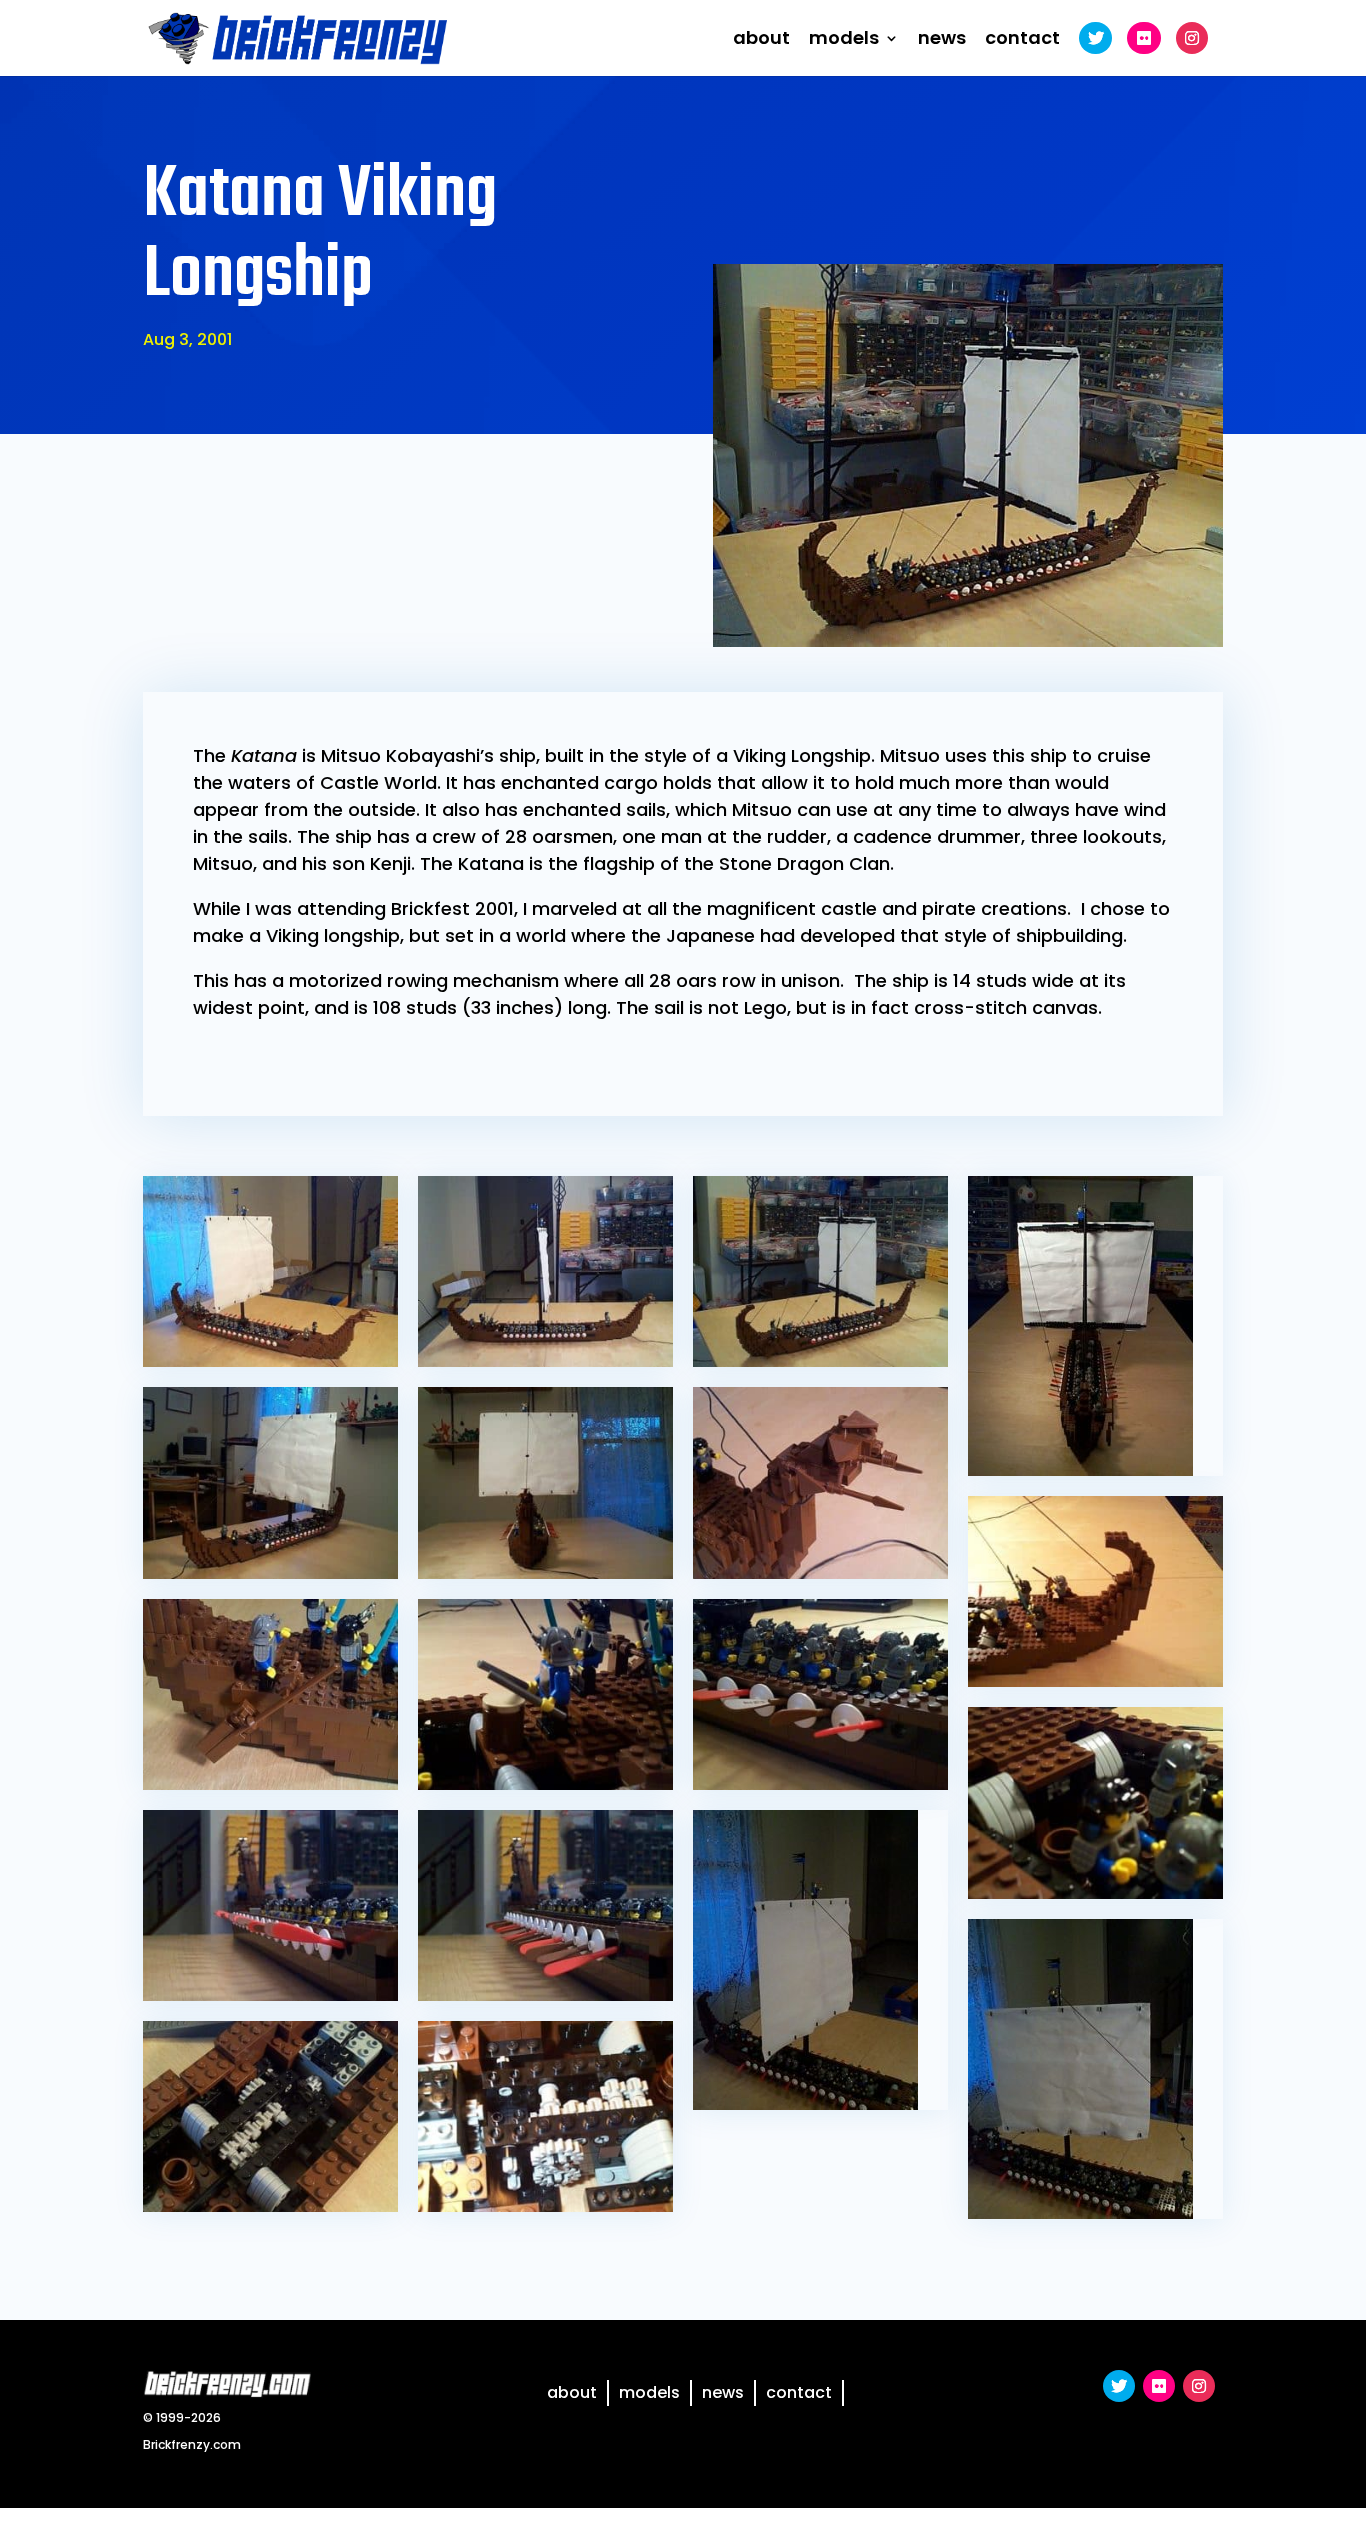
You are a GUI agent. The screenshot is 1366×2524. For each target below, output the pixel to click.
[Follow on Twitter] (1119, 2386)
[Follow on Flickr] (1159, 2386)
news (942, 40)
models (844, 40)
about (761, 40)
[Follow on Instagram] (1199, 2386)
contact (1022, 40)
